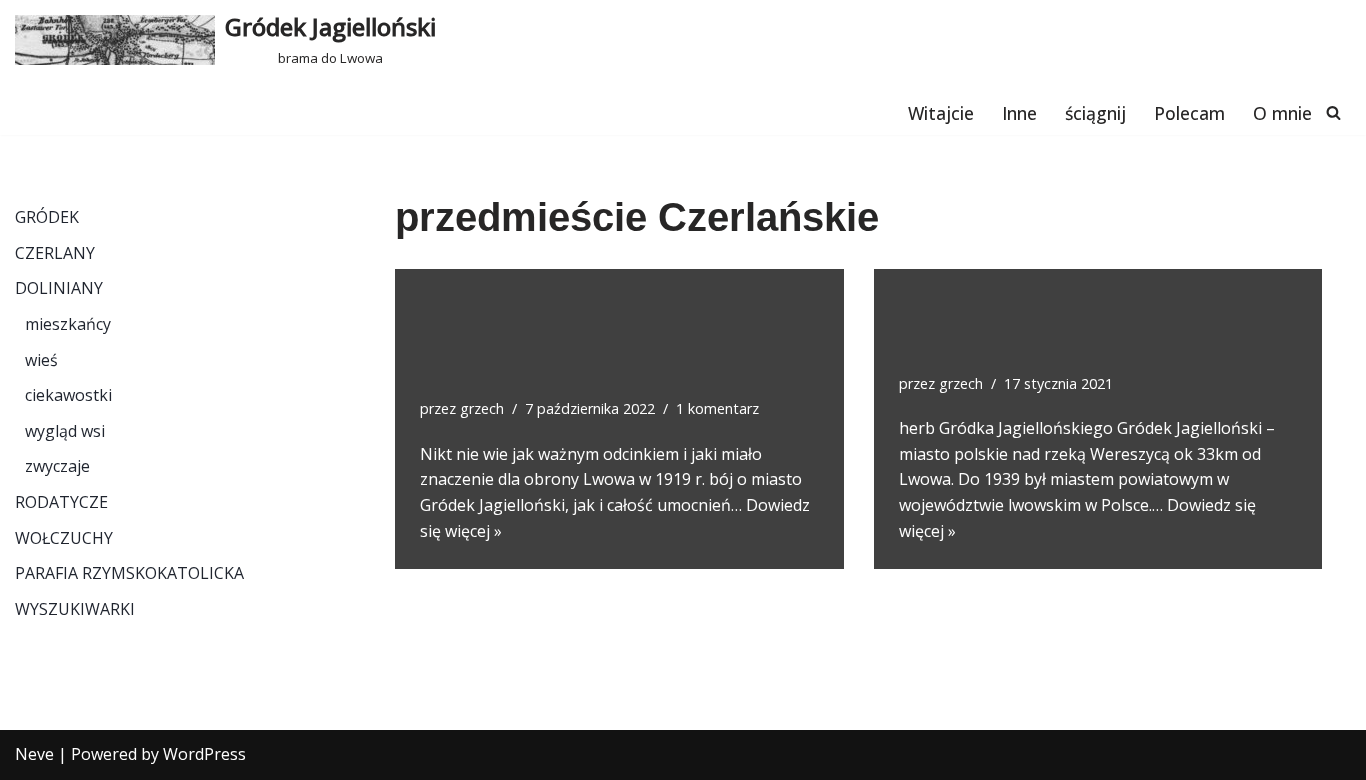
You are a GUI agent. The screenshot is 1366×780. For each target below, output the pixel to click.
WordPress (204, 754)
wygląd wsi (65, 431)
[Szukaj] (1333, 112)
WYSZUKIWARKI (75, 609)
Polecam (1189, 113)
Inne (1019, 113)
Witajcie (941, 113)
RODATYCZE (61, 502)
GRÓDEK (47, 217)
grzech (482, 408)
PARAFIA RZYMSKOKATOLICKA (129, 573)
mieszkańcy (68, 324)
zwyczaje (57, 466)
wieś (41, 360)
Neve (34, 754)
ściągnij (1095, 113)
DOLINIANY (59, 288)
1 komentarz (717, 408)
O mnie (1282, 113)
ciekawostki (68, 395)
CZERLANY (55, 253)
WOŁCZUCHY (64, 538)
